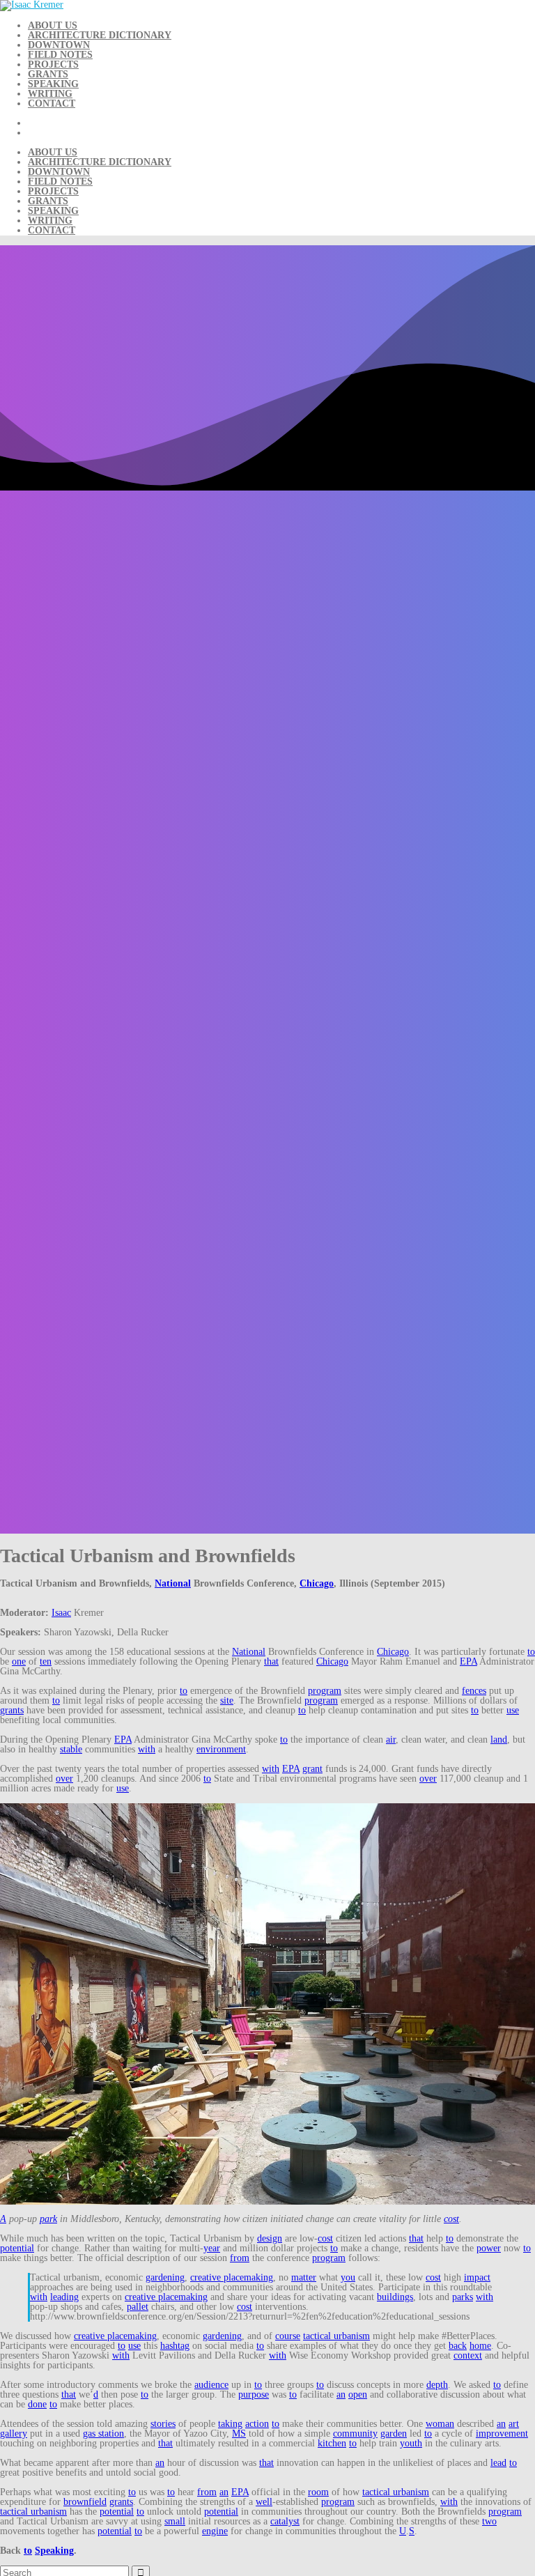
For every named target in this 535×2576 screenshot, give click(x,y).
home (480, 2346)
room (318, 2492)
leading (64, 2297)
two (489, 2521)
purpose (254, 2394)
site (227, 1700)
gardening (165, 2277)
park (48, 2219)
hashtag (175, 2346)
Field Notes (60, 55)
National (173, 1583)
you (348, 2277)
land (499, 1740)
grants (12, 1710)
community (355, 2434)
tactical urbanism (336, 2336)
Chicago (317, 1583)
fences (474, 1691)
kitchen (332, 2443)
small (175, 2521)
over (64, 1779)
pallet (138, 2307)
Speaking (53, 84)
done (37, 2404)
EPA (468, 1661)
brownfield (85, 2502)
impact (477, 2277)
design (270, 2238)
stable (71, 1749)
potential (17, 2248)
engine (215, 2531)
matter (304, 2277)
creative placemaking (232, 2277)
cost (451, 2219)
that (271, 1661)
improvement (502, 2434)
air (391, 1740)
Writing (50, 94)
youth (411, 2443)
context (468, 2355)
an (341, 2394)
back (458, 2346)
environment (221, 1749)
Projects (53, 64)
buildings (395, 2297)
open (358, 2394)
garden (394, 2434)
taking (230, 2424)
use (513, 1710)
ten (46, 1661)
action (257, 2424)
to (531, 1652)
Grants (48, 74)
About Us (53, 25)
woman (440, 2424)
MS (239, 2434)
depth (437, 2385)
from (240, 2258)
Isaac (61, 1613)
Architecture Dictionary (100, 35)
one (19, 1661)
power (489, 2248)
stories (163, 2424)
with (147, 1749)
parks (463, 2297)
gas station (103, 2434)
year (212, 2248)
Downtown (59, 45)
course (288, 2336)
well (264, 2502)
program (325, 1691)
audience (211, 2385)
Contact (52, 103)
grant (312, 1769)
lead (498, 2463)
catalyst (285, 2521)
